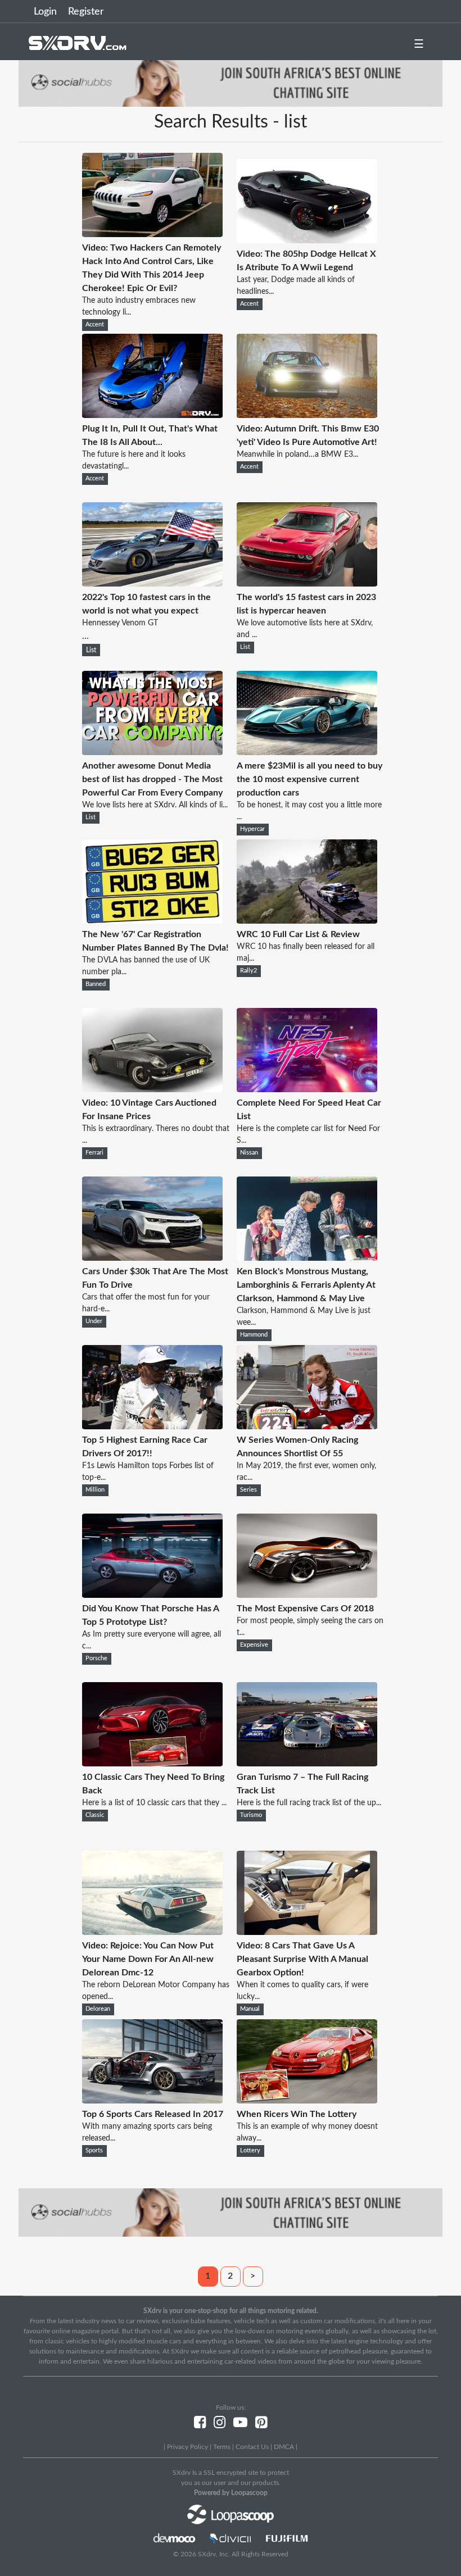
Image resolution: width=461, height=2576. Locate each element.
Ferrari (94, 1153)
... (146, 617)
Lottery (250, 2151)
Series (248, 1490)
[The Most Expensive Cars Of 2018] (307, 1595)
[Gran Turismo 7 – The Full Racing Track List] (307, 1764)
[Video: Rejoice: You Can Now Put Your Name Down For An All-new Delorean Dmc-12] (152, 1932)
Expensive (254, 1645)
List (91, 650)
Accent (95, 325)
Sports (94, 2151)
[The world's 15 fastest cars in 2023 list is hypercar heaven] (307, 584)
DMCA (284, 2447)
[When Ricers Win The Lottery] (307, 2101)
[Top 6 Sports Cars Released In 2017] (152, 2101)
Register (86, 12)
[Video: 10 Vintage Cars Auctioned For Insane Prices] (152, 1089)
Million (95, 1490)
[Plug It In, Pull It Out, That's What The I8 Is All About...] (152, 415)
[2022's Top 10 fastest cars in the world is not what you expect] (152, 584)
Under (94, 1321)
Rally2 (248, 971)
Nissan (249, 1153)
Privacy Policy (187, 2447)
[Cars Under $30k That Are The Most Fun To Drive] (152, 1258)
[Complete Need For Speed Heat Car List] (307, 1089)
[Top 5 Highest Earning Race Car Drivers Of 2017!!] (152, 1426)
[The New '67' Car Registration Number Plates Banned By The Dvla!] (152, 921)
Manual (250, 2009)
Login (45, 12)
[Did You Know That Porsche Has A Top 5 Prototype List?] (152, 1595)
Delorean (98, 2009)
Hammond (254, 1335)
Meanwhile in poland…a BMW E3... (297, 455)
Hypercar (252, 829)
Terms (222, 2447)
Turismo (251, 1815)
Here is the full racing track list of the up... (309, 1803)
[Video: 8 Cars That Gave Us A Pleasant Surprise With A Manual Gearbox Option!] (307, 1932)
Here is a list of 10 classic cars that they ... (154, 1803)
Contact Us (252, 2447)
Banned (96, 984)
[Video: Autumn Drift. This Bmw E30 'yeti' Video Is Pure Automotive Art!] (307, 415)
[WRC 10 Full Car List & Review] (307, 921)
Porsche (96, 1659)
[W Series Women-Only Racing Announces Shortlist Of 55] (307, 1426)
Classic (95, 1815)
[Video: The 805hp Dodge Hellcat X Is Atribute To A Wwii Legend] (307, 240)
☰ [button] (419, 44)
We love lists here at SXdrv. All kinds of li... (155, 805)
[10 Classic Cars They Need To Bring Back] (152, 1764)
